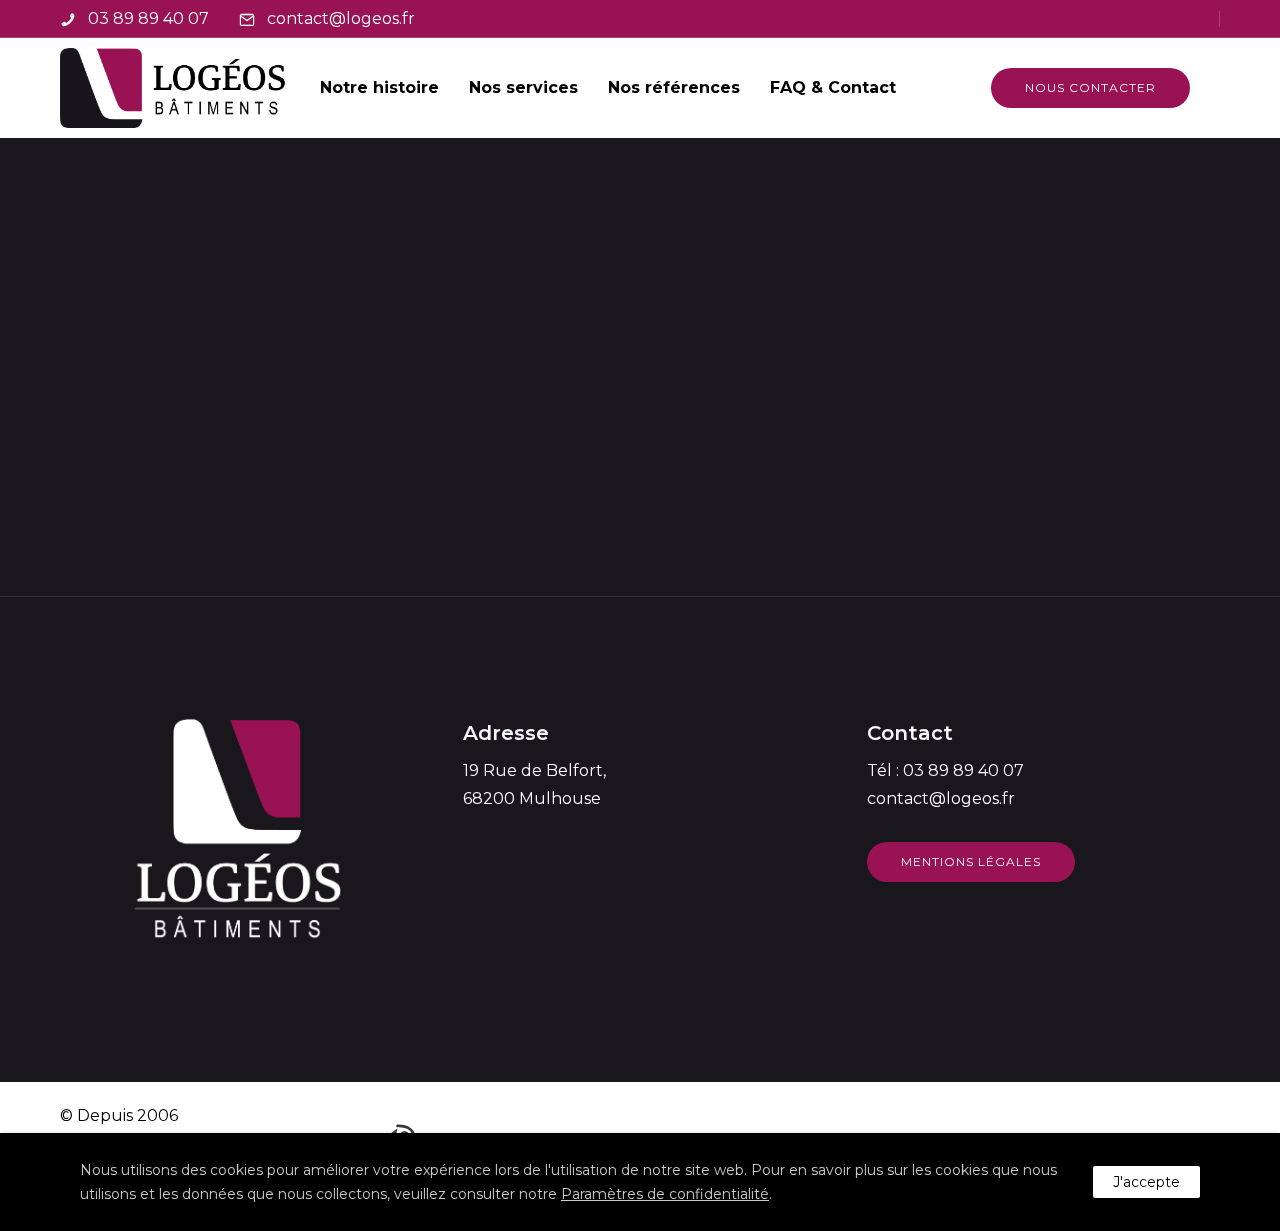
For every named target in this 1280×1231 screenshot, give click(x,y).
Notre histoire (379, 87)
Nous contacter (1090, 87)
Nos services (523, 87)
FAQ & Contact (833, 87)
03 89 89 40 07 (148, 18)
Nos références (674, 87)
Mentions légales (971, 861)
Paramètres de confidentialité (665, 1194)
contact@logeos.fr (341, 18)
